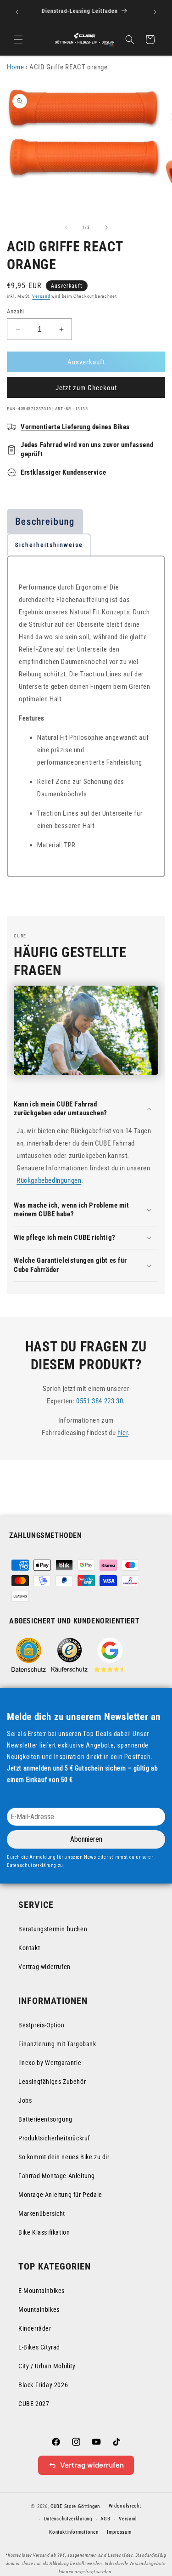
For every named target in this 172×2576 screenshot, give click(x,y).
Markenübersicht (42, 2213)
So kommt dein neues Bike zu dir (64, 2157)
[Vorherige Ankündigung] (17, 12)
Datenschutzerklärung (68, 2519)
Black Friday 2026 (43, 2385)
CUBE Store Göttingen (75, 2506)
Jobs (25, 2100)
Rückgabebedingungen (49, 1180)
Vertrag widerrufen (44, 1967)
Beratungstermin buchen (53, 1929)
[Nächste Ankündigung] (155, 12)
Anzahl (15, 311)
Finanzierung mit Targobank (57, 2044)
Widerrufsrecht (125, 2506)
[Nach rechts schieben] (106, 227)
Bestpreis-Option (42, 2025)
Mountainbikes (39, 2309)
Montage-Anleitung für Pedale (60, 2195)
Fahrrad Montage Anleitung (57, 2176)
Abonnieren (86, 1839)
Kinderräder (35, 2328)
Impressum (119, 2532)
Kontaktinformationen (74, 2532)
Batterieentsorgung (45, 2119)
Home (15, 67)
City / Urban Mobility (47, 2366)
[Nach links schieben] (66, 227)
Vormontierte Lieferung (55, 427)
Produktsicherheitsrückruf (54, 2138)
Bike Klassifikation (44, 2232)
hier (123, 1433)
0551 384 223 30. (101, 1401)
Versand (41, 296)
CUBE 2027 (34, 2404)
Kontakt (29, 1948)
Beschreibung (45, 522)
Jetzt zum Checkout (86, 388)
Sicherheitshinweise (49, 545)
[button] (18, 40)
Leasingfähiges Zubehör (52, 2082)
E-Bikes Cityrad (39, 2347)
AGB (105, 2519)
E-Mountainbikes (42, 2291)
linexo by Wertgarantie (50, 2063)
